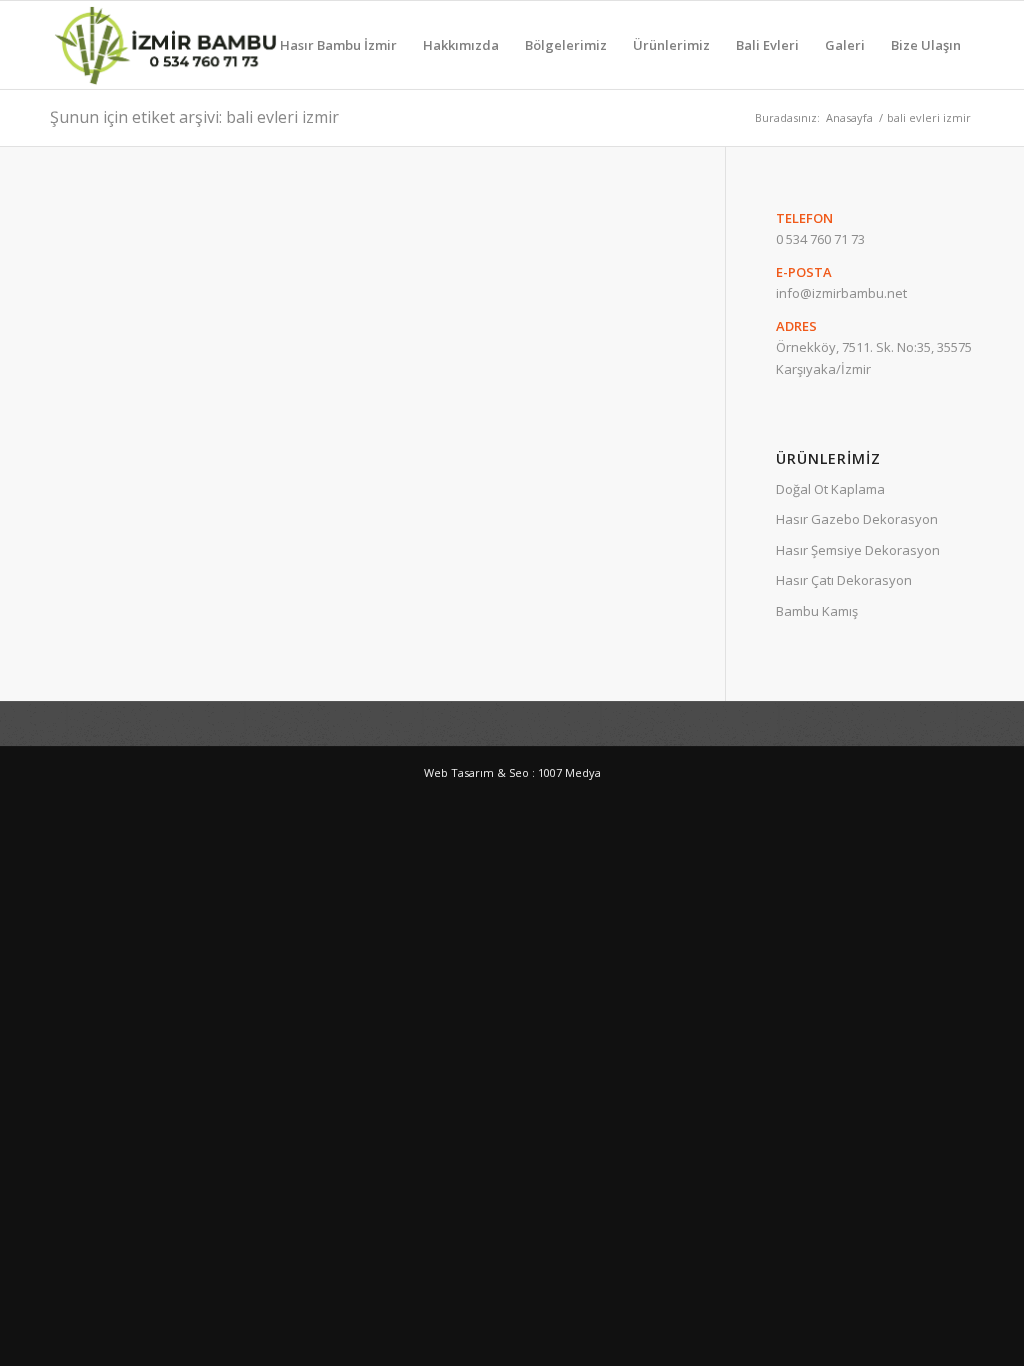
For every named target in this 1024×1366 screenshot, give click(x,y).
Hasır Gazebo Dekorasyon (857, 519)
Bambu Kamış (817, 611)
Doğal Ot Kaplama (830, 489)
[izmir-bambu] (166, 45)
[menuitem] (338, 45)
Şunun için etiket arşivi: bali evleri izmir (194, 117)
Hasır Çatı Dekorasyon (844, 580)
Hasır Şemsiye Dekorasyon (858, 550)
